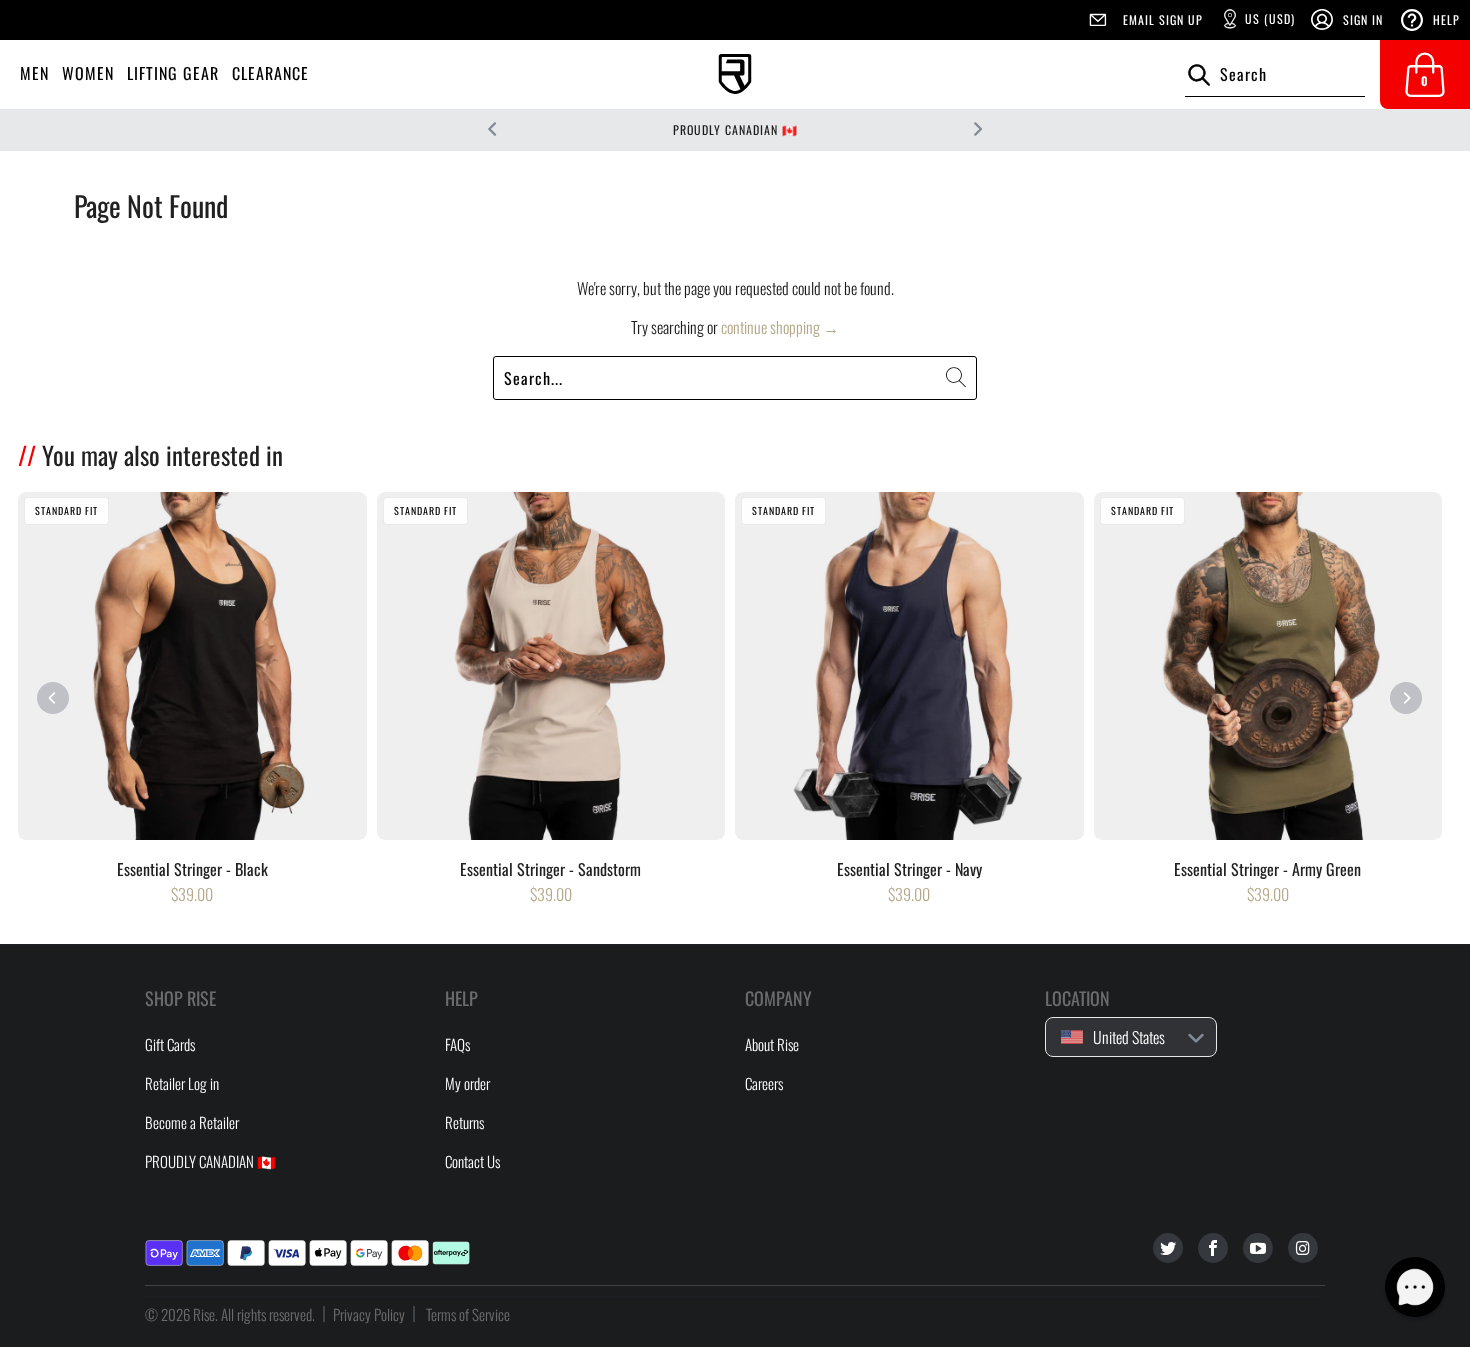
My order (467, 1083)
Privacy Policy (369, 1314)
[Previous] (53, 698)
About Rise (772, 1044)
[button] (1415, 1287)
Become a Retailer (192, 1122)
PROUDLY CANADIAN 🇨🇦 (735, 129)
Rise (204, 1314)
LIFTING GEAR (173, 73)
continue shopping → (780, 327)
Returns (464, 1122)
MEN (34, 73)
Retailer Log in (182, 1083)
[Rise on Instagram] (1303, 1248)
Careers (764, 1083)
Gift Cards (170, 1044)
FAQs (457, 1044)
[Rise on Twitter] (1168, 1248)
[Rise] (735, 74)
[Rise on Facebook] (1213, 1248)
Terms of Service (468, 1314)
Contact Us (472, 1161)
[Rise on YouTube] (1258, 1248)
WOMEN (88, 73)
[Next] (1406, 698)
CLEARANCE (270, 73)
